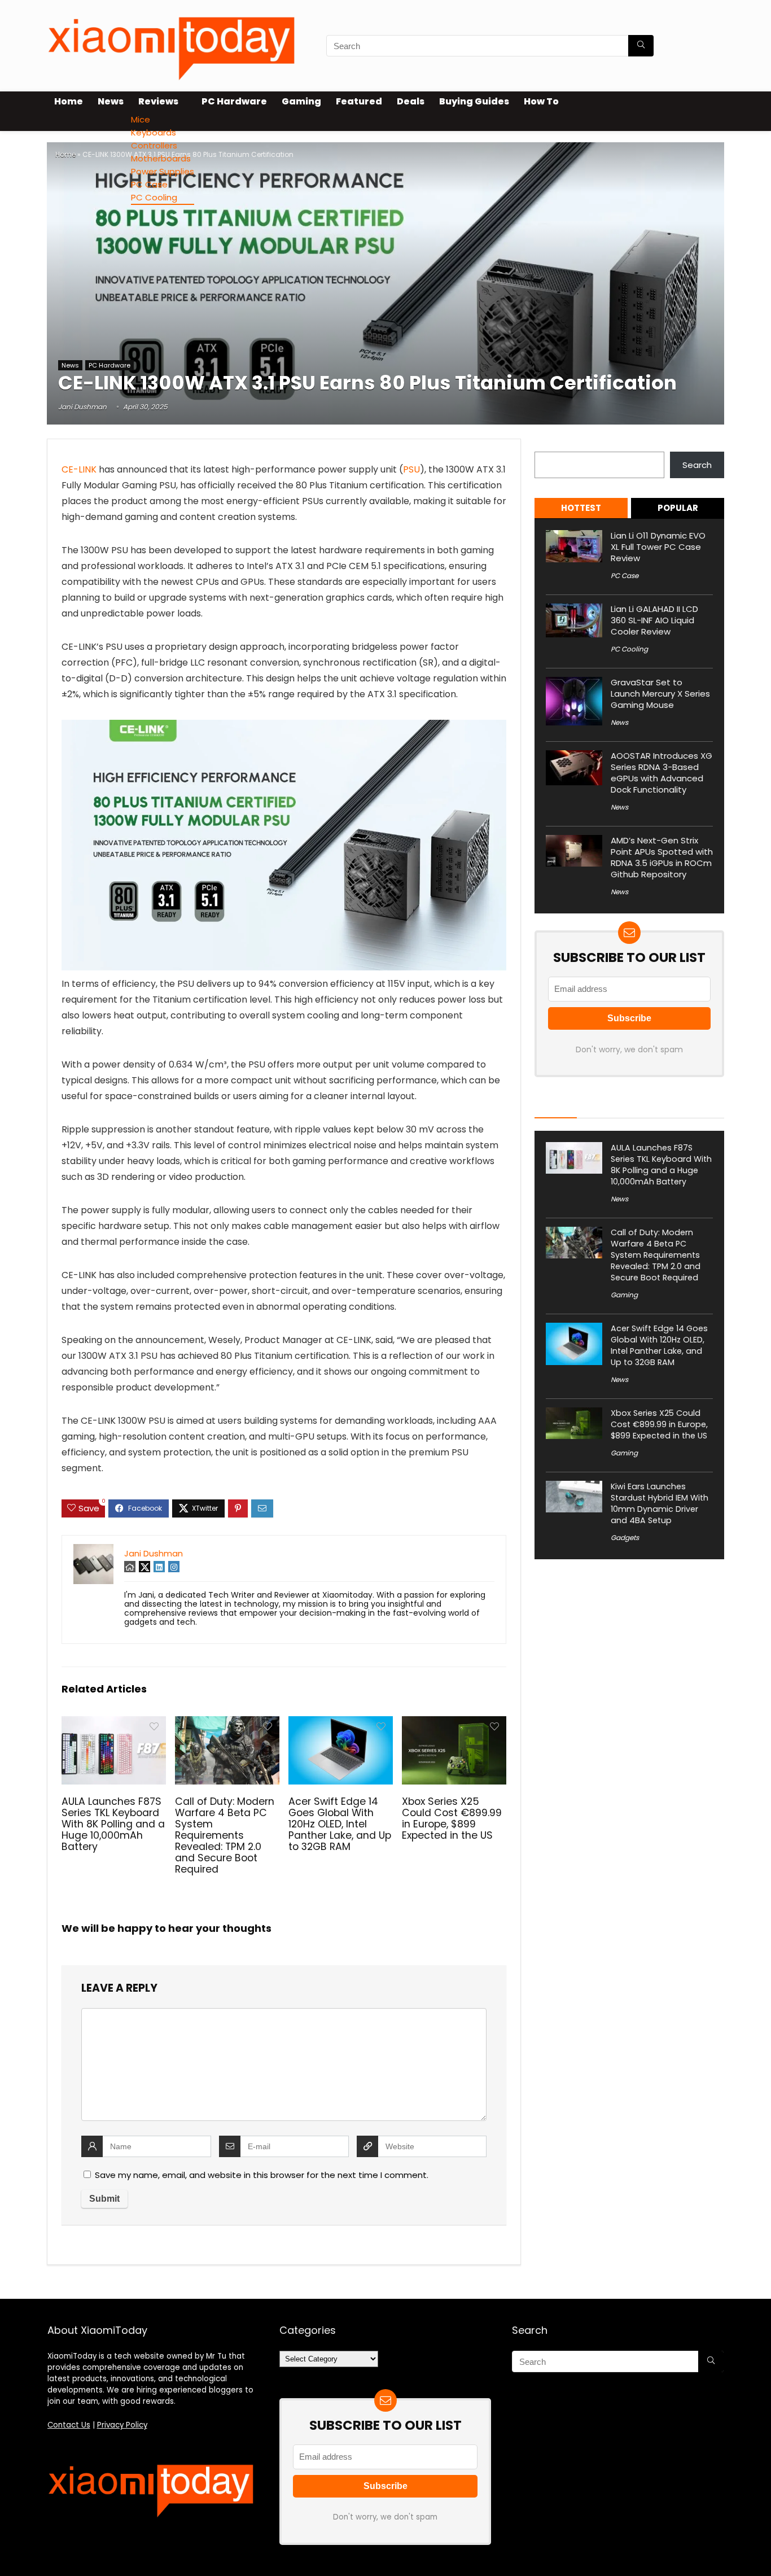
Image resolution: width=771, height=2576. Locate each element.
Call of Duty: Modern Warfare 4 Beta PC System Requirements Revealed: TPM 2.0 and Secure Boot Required (225, 1835)
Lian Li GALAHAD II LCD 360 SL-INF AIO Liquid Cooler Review (654, 620)
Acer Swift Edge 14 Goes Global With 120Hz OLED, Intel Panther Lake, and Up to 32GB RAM (340, 1824)
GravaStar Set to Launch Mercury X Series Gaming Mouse (660, 694)
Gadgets (625, 1538)
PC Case (149, 184)
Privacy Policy (122, 2425)
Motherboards (161, 158)
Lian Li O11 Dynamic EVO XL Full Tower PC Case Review (658, 547)
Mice (141, 119)
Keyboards (154, 132)
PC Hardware (234, 101)
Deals (411, 101)
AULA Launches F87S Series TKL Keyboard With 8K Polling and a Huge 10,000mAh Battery (113, 1824)
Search (549, 445)
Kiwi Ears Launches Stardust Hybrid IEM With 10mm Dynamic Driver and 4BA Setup (660, 1503)
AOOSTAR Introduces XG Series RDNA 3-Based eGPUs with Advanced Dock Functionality (662, 773)
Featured (359, 101)
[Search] (641, 46)
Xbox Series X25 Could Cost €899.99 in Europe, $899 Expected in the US (452, 1818)
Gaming (301, 101)
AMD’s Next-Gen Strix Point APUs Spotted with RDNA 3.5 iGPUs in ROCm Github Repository (662, 857)
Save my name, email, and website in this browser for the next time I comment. (262, 2175)
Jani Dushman (82, 407)
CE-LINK (79, 469)
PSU (411, 469)
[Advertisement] (385, 273)
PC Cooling (154, 197)
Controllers (154, 145)
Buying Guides (474, 101)
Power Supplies (163, 171)
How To (541, 101)
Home (69, 101)
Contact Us (69, 2425)
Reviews (158, 101)
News (111, 101)
